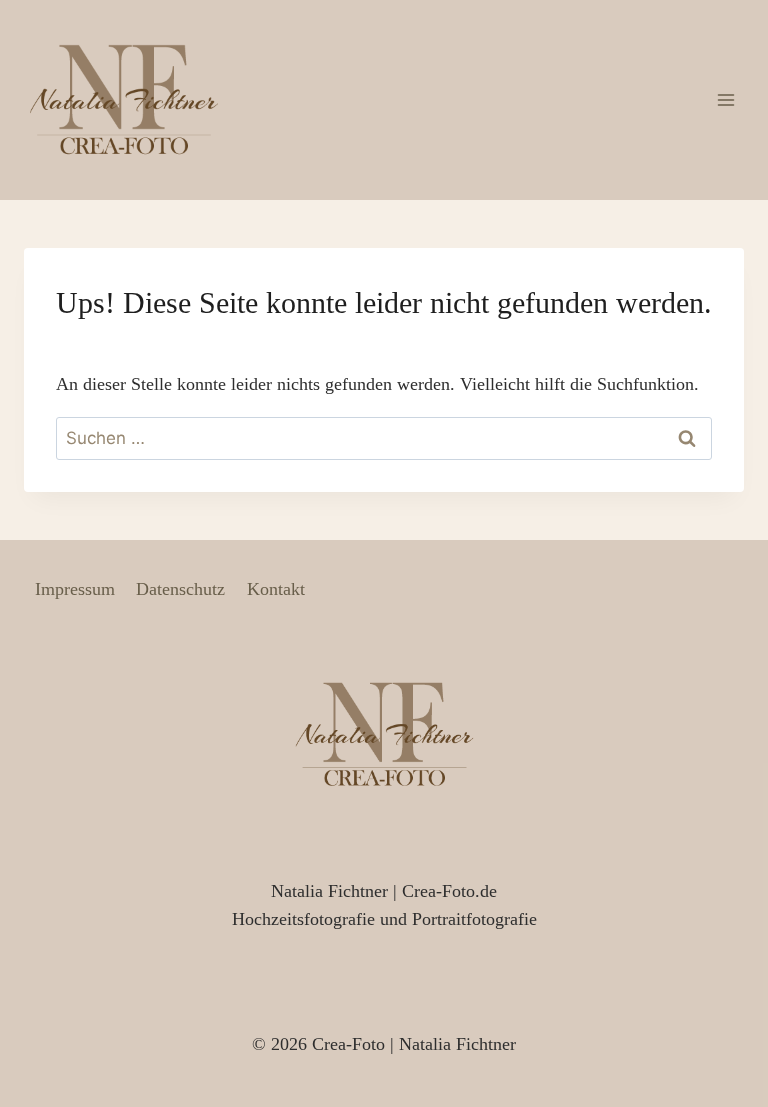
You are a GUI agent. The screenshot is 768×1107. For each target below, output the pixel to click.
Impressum (75, 589)
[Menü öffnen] (725, 99)
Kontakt (276, 589)
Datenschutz (180, 589)
